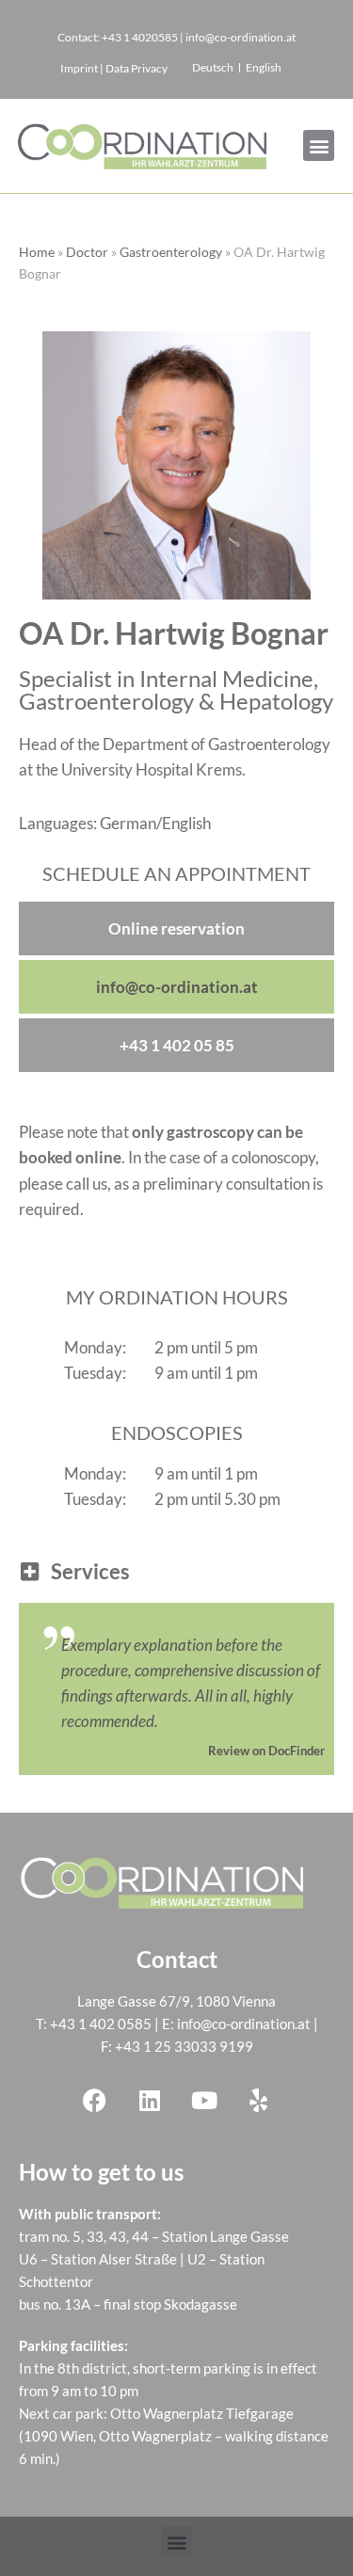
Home (37, 252)
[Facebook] (95, 2100)
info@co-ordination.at (244, 2024)
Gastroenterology (171, 252)
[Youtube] (204, 2100)
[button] (319, 145)
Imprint (79, 68)
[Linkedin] (150, 2100)
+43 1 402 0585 (101, 2024)
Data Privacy (136, 68)
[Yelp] (259, 2100)
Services (90, 1571)
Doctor (87, 252)
